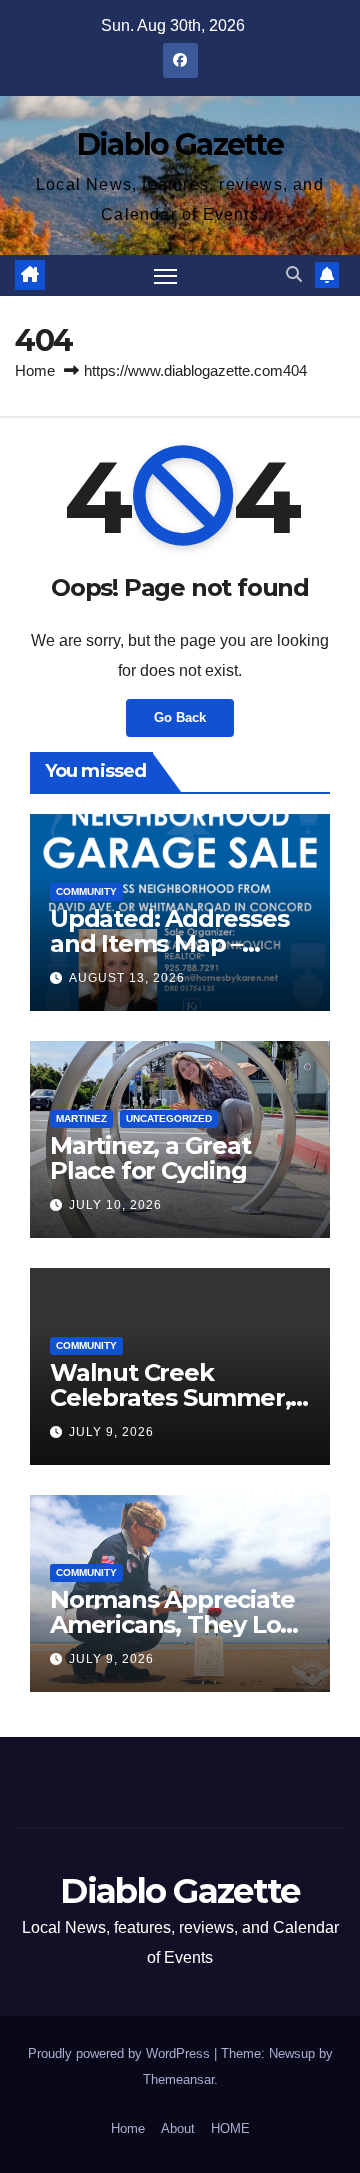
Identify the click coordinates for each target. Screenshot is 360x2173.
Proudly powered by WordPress (121, 2053)
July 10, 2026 (115, 1205)
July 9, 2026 (111, 1432)
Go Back (180, 717)
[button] (294, 274)
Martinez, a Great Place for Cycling (150, 1158)
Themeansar (178, 2079)
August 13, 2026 (127, 978)
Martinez (81, 1118)
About (178, 2128)
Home (35, 370)
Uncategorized (169, 1118)
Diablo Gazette (180, 144)
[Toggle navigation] (166, 276)
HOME (230, 2128)
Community (86, 891)
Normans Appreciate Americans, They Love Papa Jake (179, 1624)
